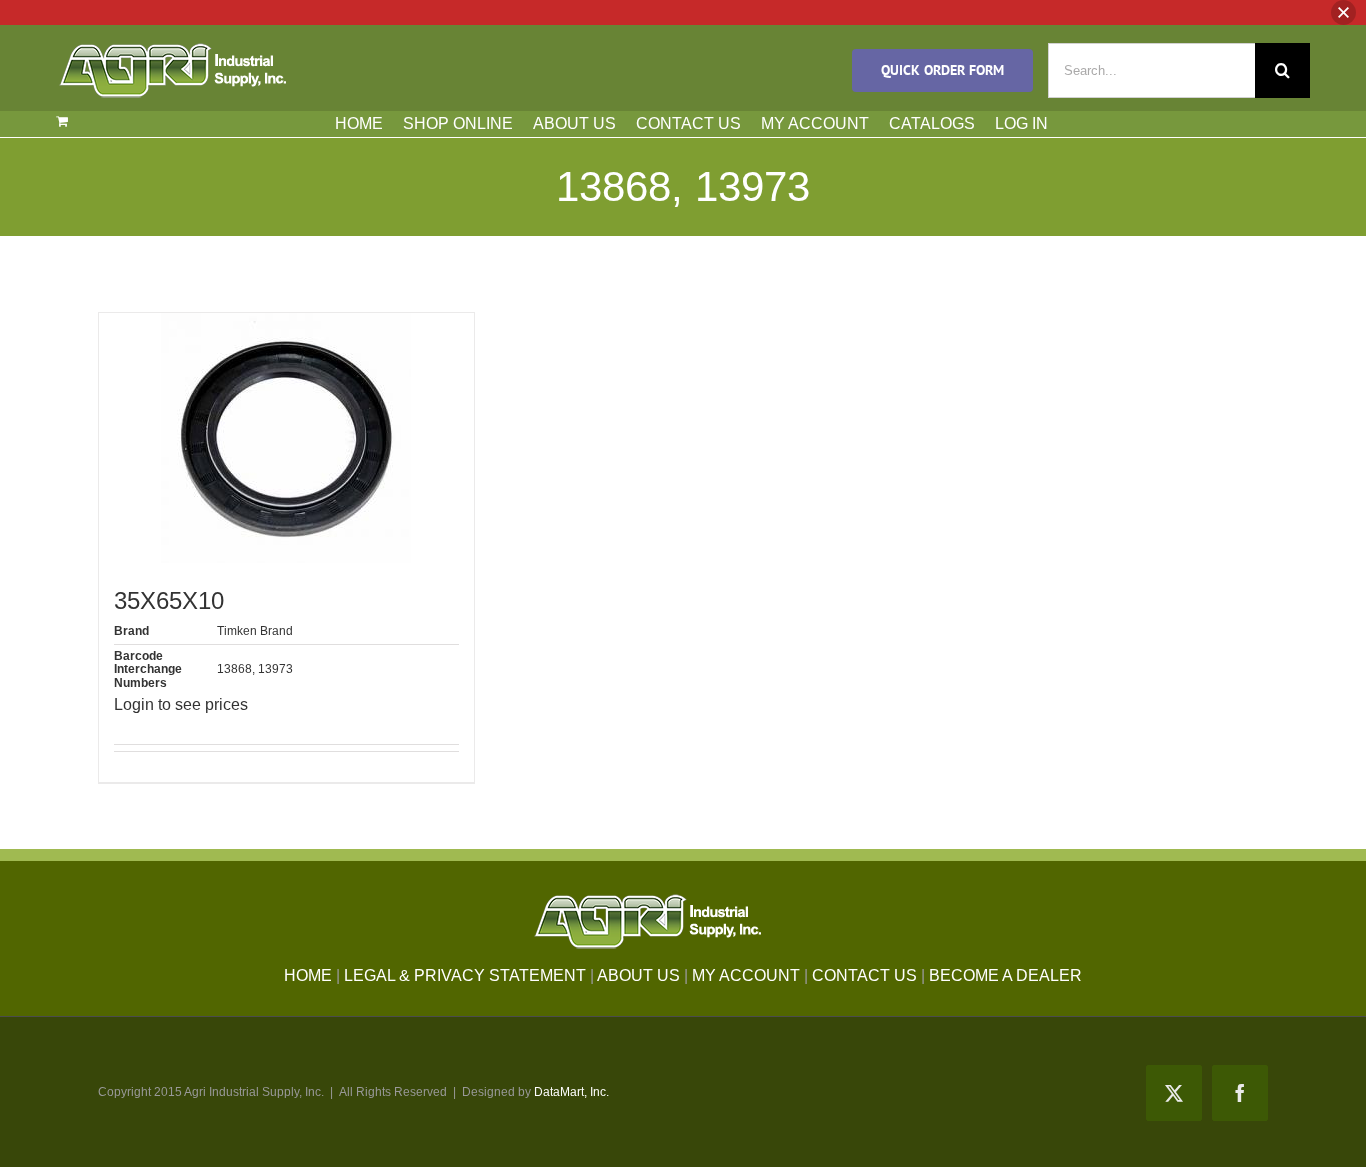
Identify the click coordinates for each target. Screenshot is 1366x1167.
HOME (359, 123)
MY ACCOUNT (815, 123)
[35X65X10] (286, 438)
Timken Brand (255, 631)
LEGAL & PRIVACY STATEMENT (465, 975)
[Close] (1343, 12)
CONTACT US (688, 123)
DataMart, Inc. (571, 1092)
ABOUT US (574, 123)
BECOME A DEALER (1005, 975)
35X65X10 (169, 600)
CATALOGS (932, 123)
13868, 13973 (255, 669)
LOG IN (1021, 123)
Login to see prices (181, 704)
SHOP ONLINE (458, 123)
